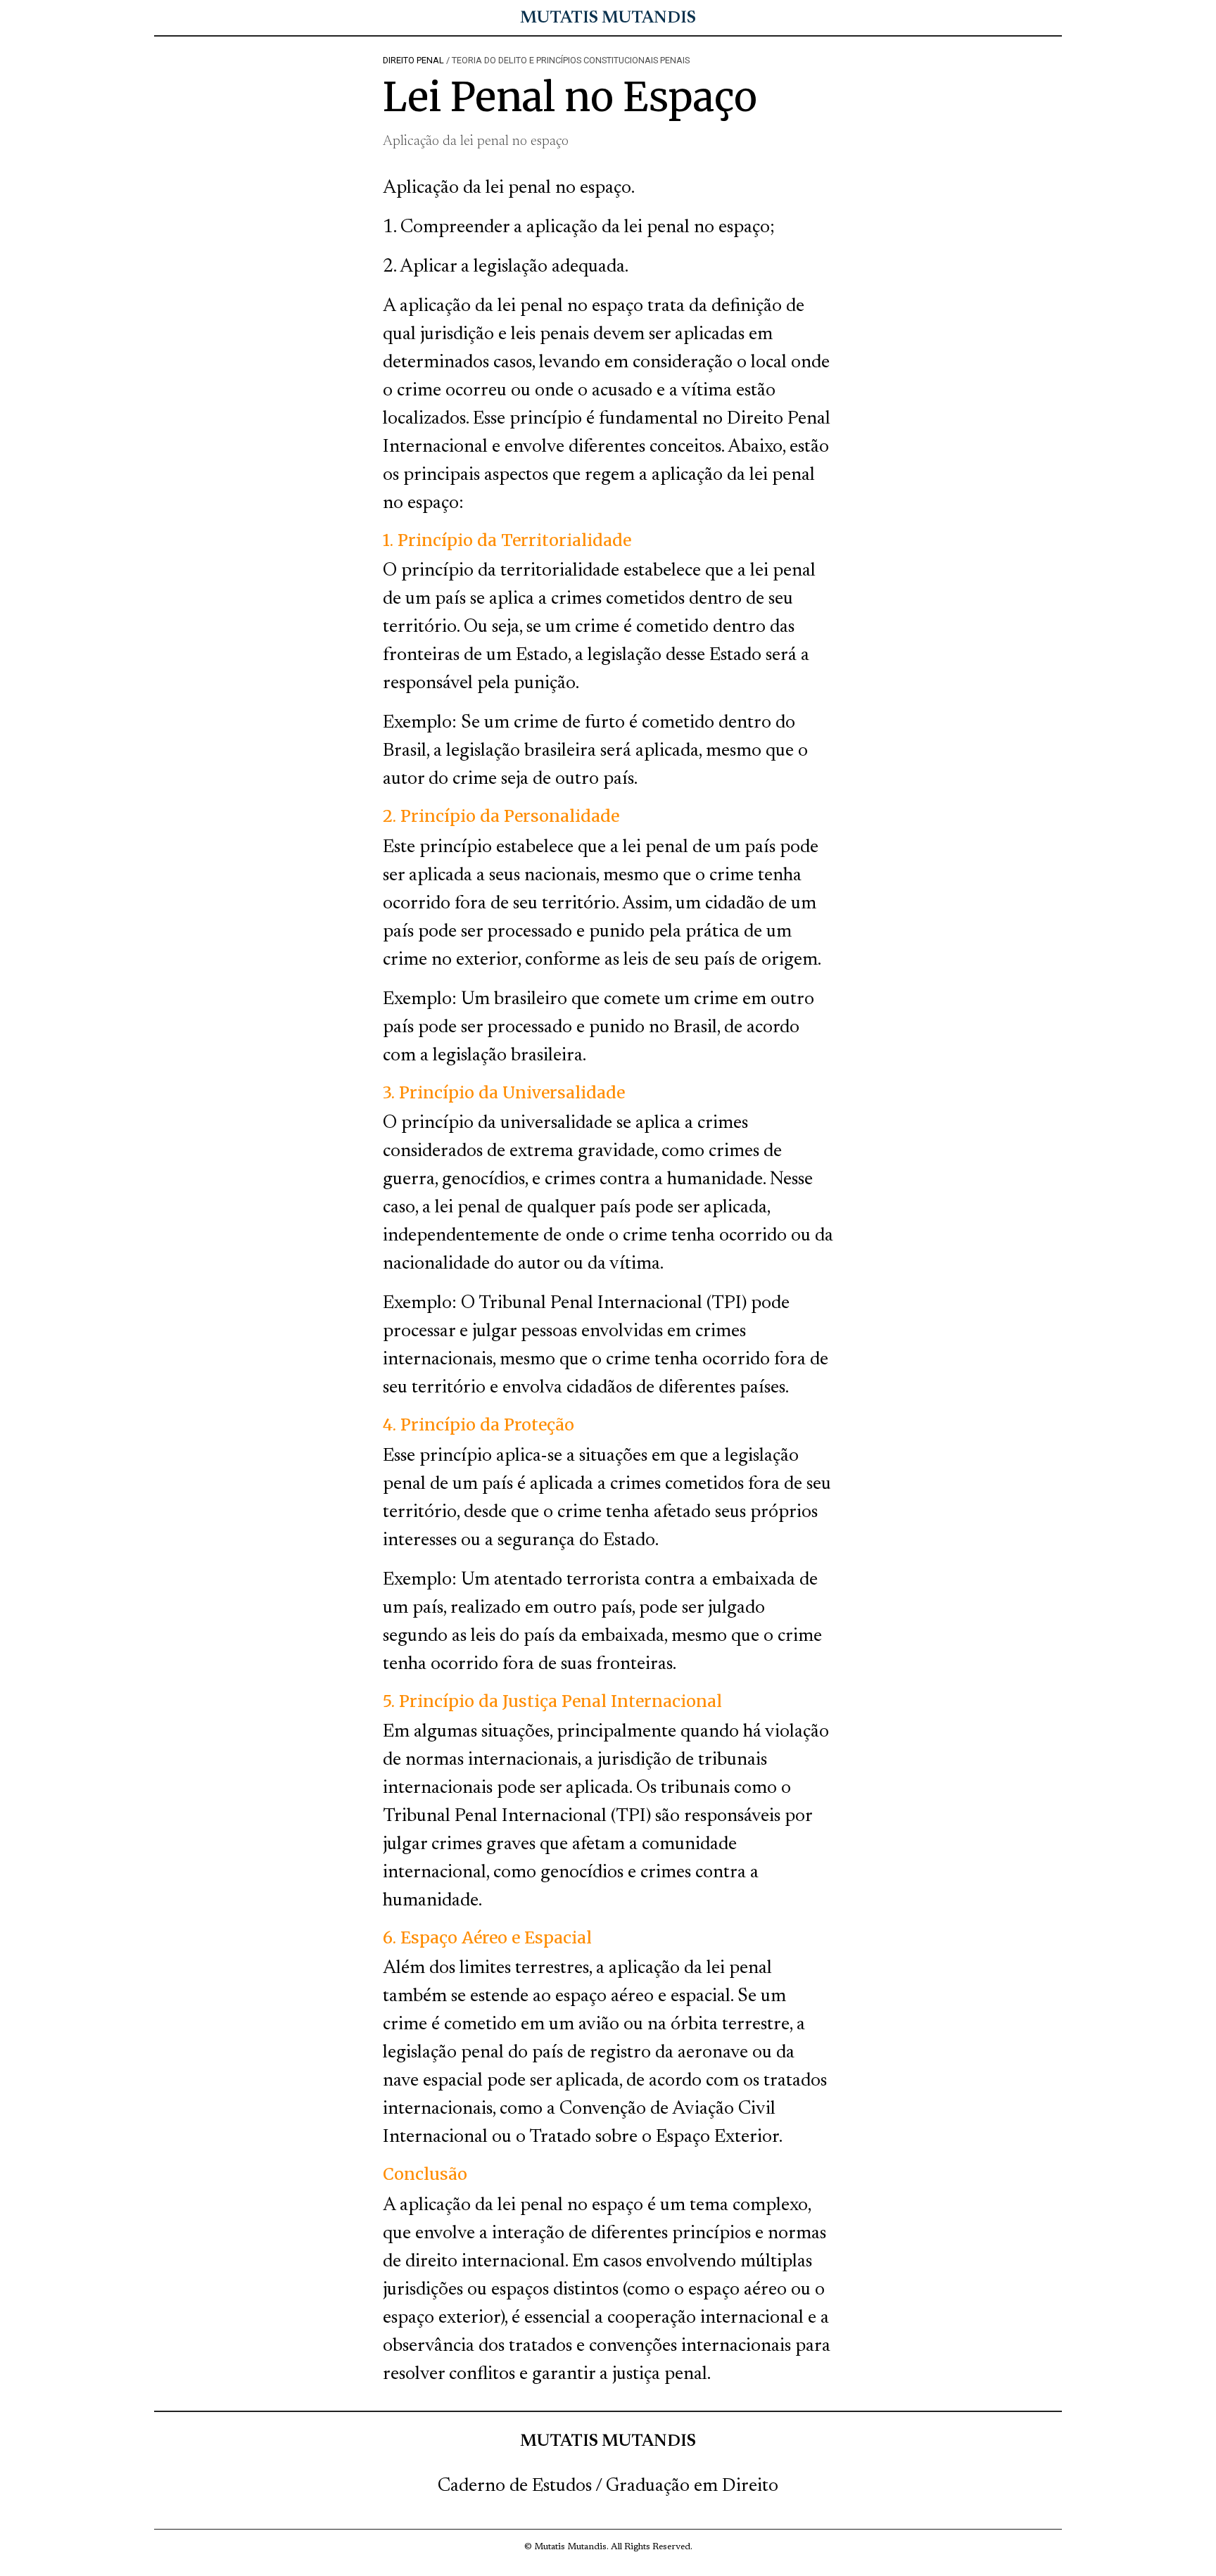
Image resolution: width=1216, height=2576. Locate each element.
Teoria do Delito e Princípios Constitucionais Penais (571, 60)
